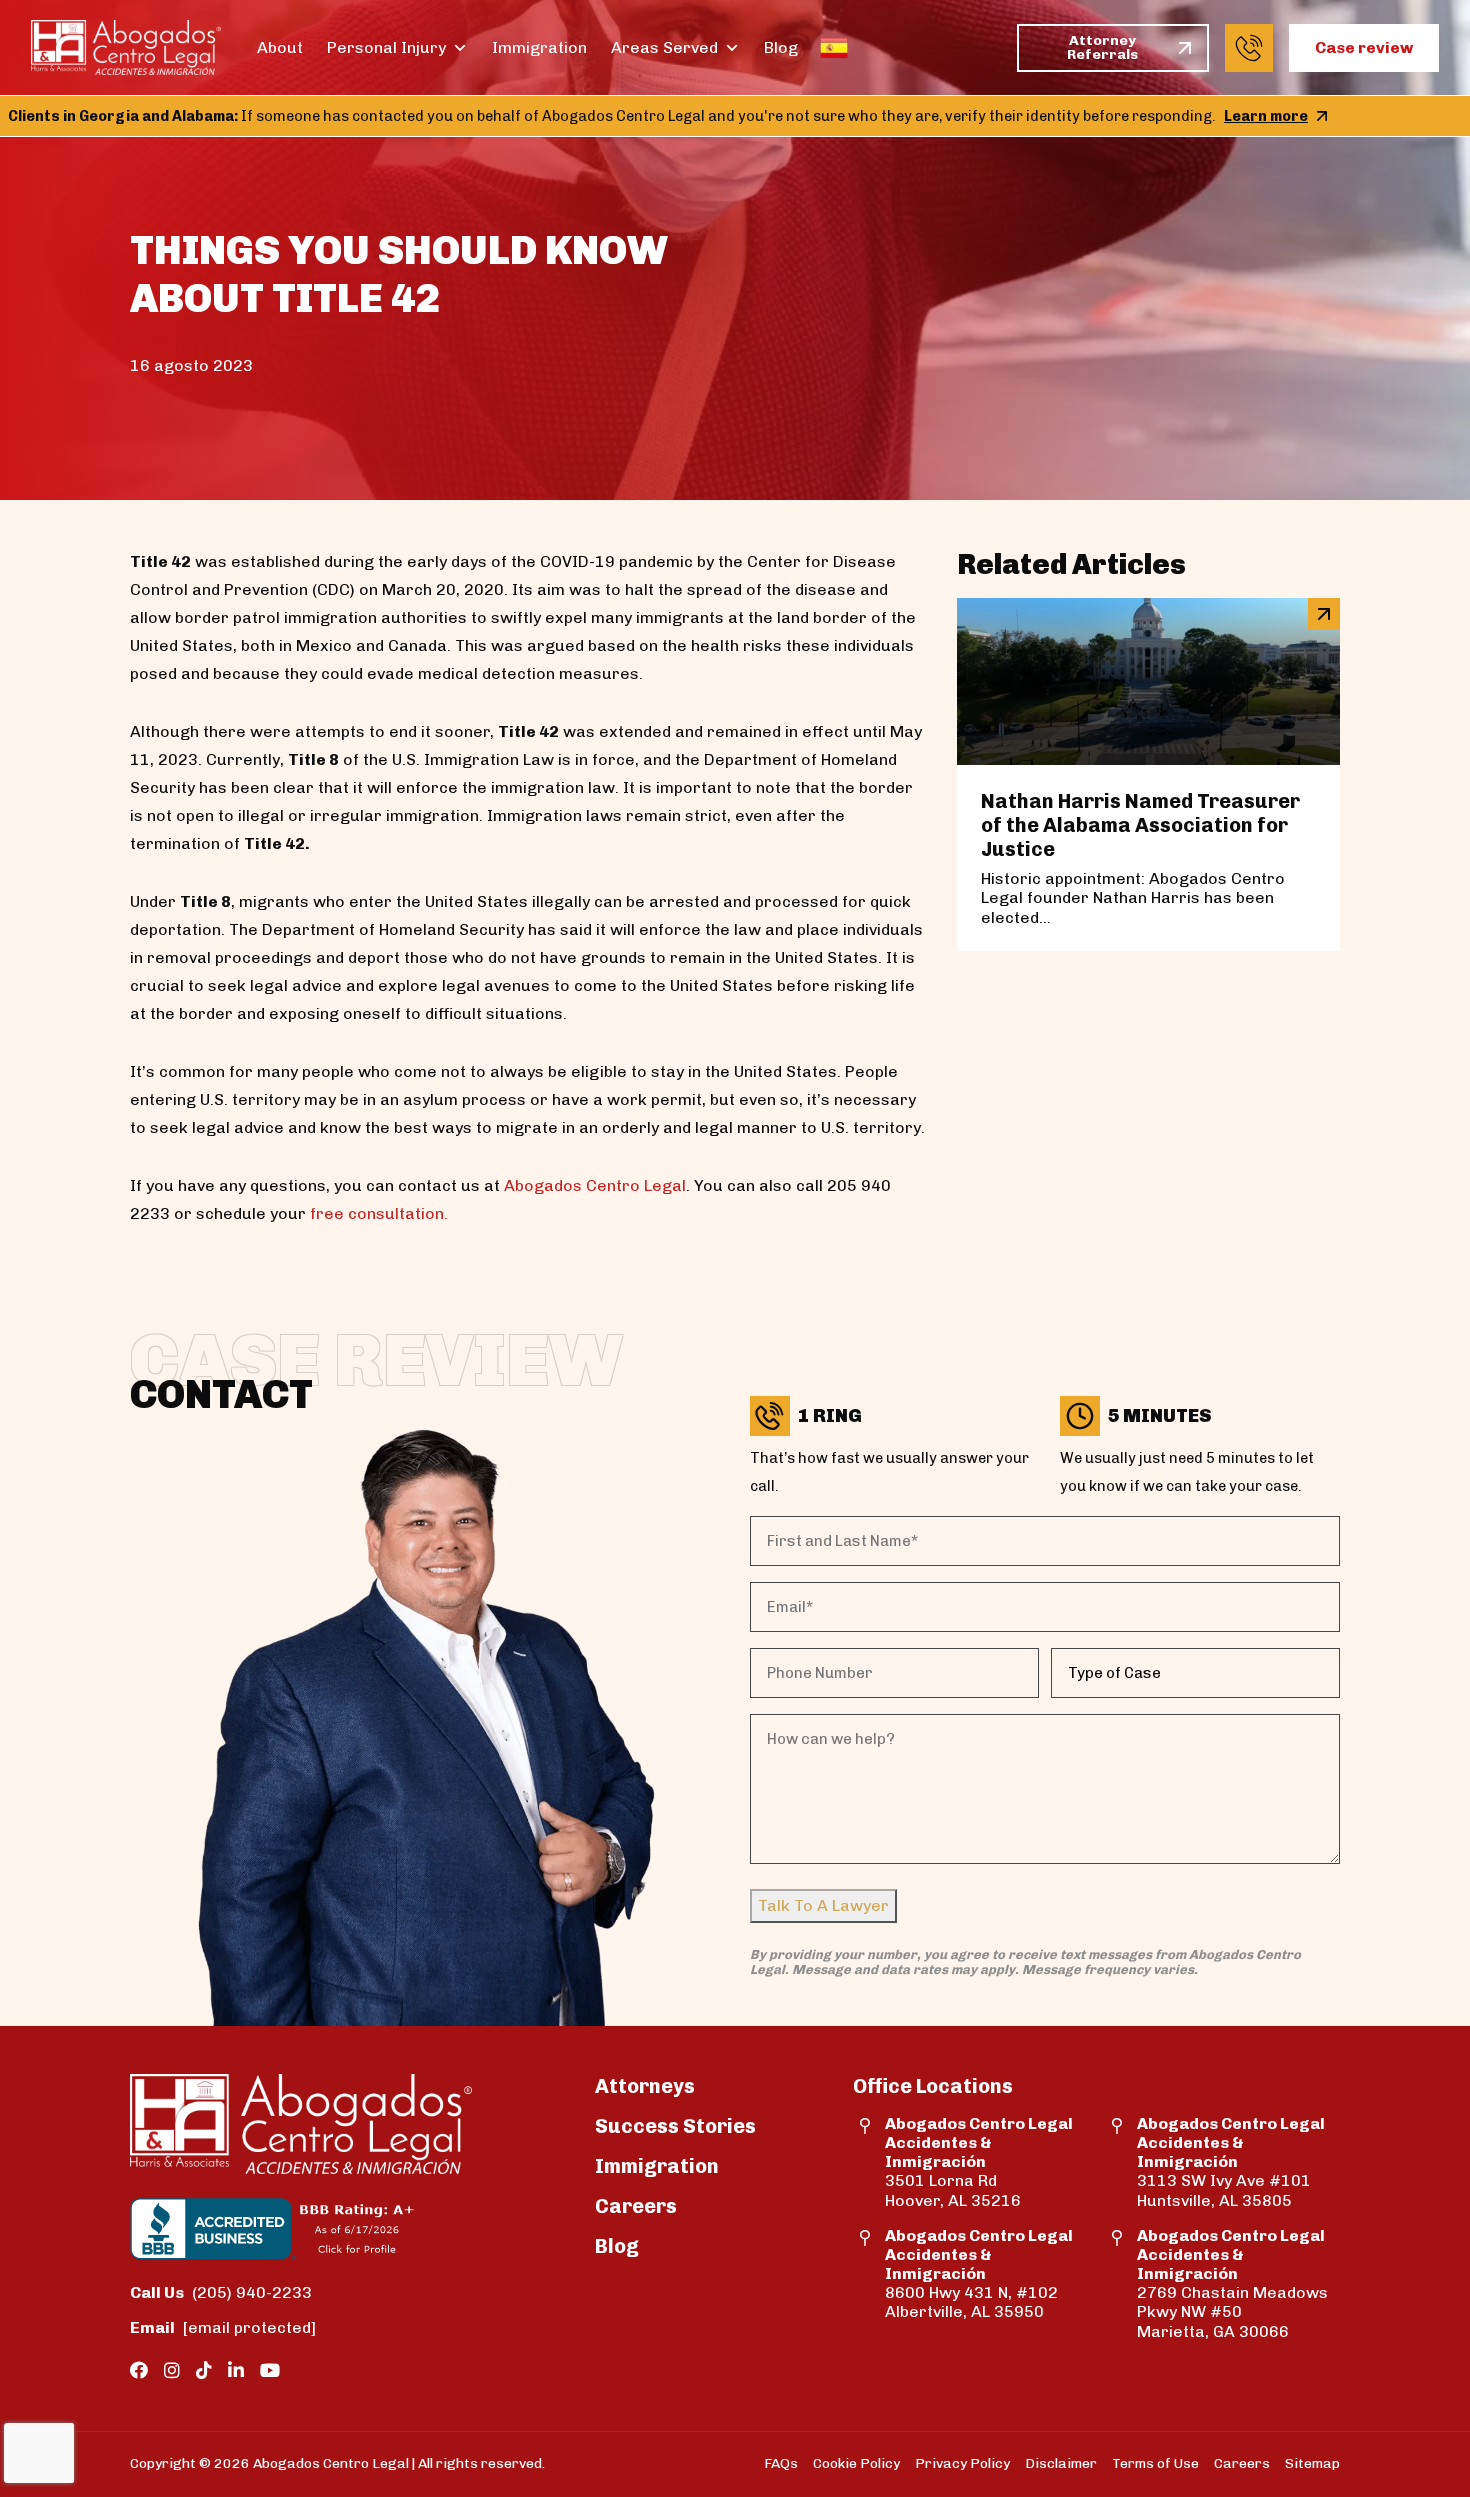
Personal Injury (386, 47)
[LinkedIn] (236, 2371)
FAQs (781, 2463)
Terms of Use (1155, 2463)
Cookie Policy (856, 2463)
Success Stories (675, 2126)
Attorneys (645, 2086)
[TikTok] (204, 2371)
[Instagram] (172, 2371)
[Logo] (126, 47)
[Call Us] (1249, 48)
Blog (781, 47)
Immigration (539, 47)
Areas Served (664, 47)
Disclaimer (1061, 2463)
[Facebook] (139, 2371)
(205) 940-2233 (221, 2292)
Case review (1364, 47)
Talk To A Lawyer (823, 1905)
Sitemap (1312, 2463)
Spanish (834, 48)
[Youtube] (270, 2371)
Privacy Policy (962, 2463)
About (280, 47)
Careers (636, 2206)
